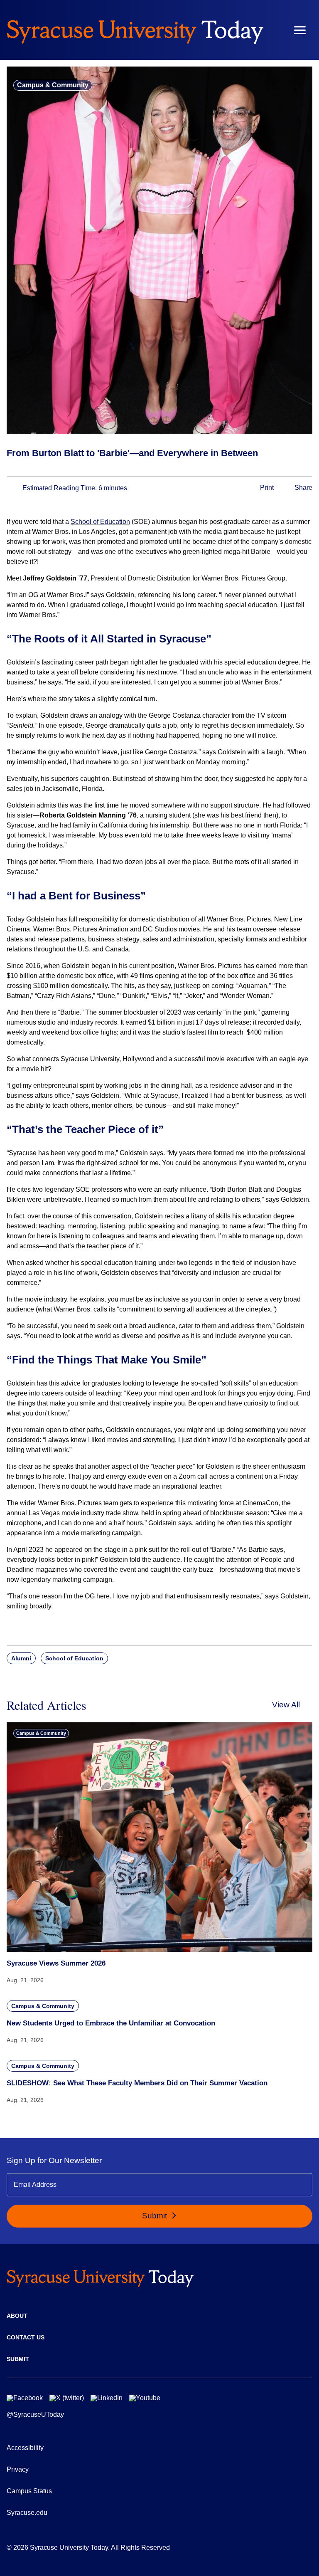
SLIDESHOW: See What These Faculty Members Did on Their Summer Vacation (137, 2083)
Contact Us (26, 2337)
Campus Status (29, 2491)
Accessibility (25, 2448)
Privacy (18, 2469)
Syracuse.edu (27, 2513)
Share (303, 488)
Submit (156, 2216)
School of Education (100, 522)
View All (286, 1705)
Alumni (21, 1658)
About (17, 2316)
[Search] (275, 30)
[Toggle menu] (300, 30)
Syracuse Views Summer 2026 (56, 1963)
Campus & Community (53, 85)
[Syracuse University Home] (135, 30)
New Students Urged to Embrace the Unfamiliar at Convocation (111, 2023)
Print (266, 488)
